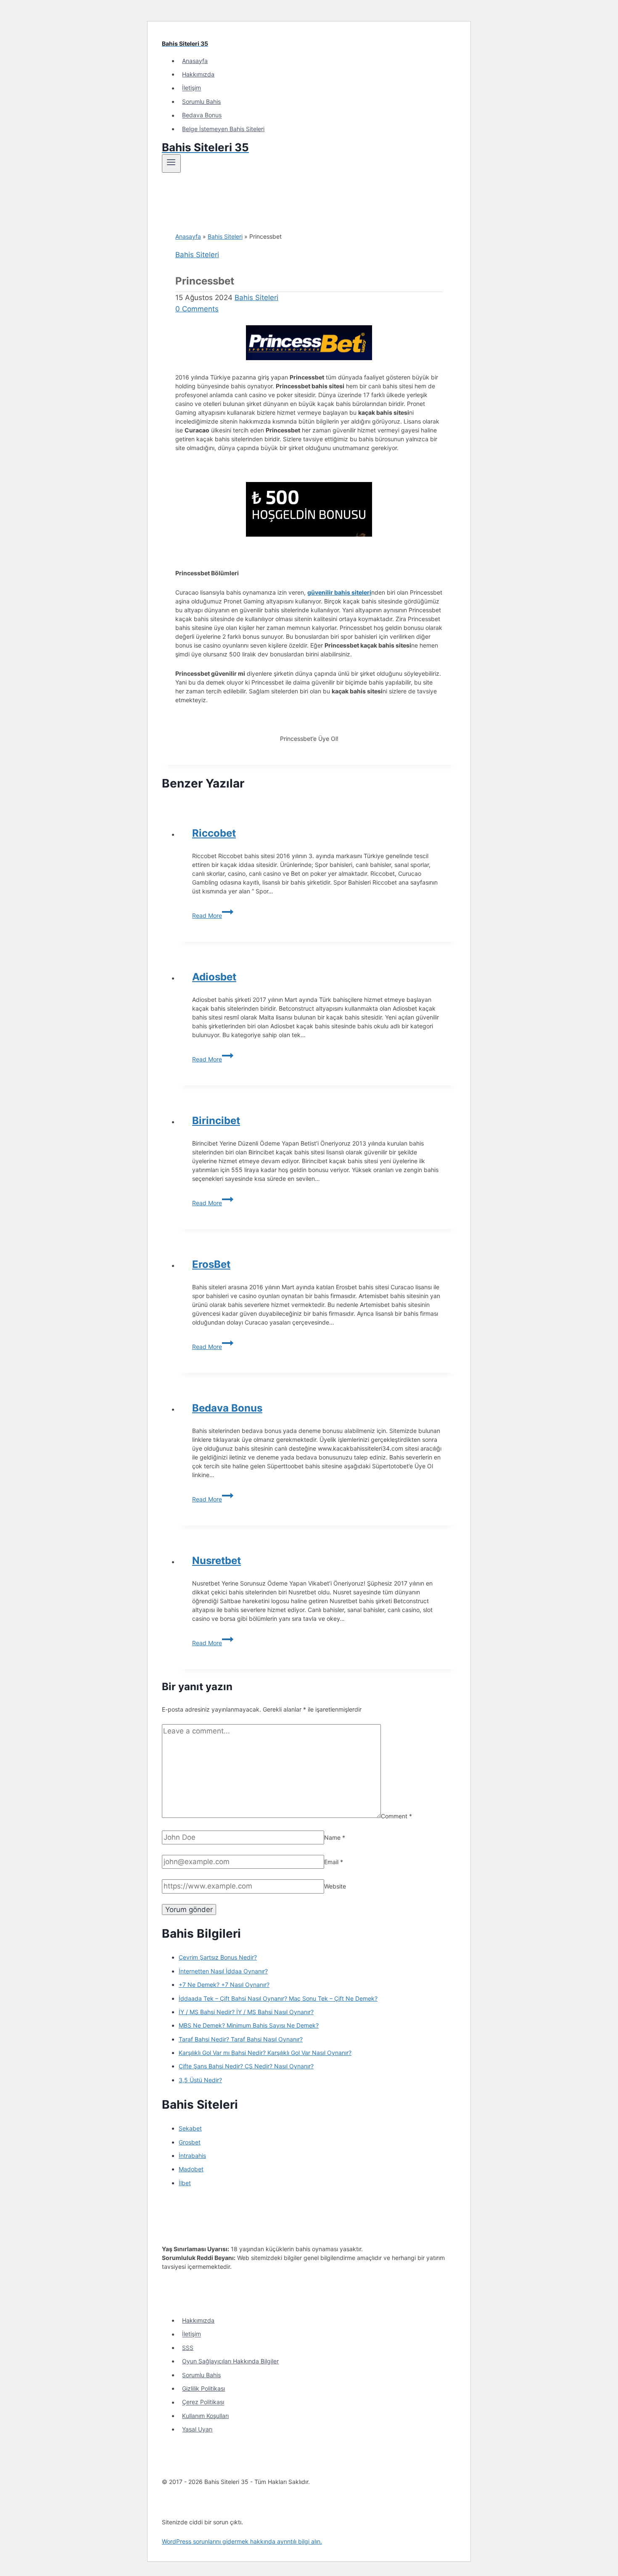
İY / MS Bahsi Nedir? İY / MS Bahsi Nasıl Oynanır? (246, 2012)
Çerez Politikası (203, 2402)
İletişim (191, 88)
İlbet (185, 2183)
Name (335, 1837)
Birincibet (216, 1121)
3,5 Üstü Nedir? (200, 2080)
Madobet (191, 2169)
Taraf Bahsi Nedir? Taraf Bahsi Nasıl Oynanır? (241, 2039)
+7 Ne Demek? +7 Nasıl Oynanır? (224, 1985)
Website (335, 1886)
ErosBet (211, 1264)
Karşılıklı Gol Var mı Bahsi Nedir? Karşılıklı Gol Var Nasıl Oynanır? (265, 2053)
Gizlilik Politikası (203, 2388)
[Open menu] (171, 163)
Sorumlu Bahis (201, 101)
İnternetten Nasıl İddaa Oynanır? (223, 1971)
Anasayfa (195, 61)
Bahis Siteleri (225, 236)
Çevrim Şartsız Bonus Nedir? (218, 1957)
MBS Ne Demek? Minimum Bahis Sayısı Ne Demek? (249, 2025)
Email (334, 1862)
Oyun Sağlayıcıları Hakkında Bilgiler (230, 2361)
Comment (396, 1816)
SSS (188, 2348)
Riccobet (214, 833)
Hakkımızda (198, 74)
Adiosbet (214, 977)
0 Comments (197, 309)
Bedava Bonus (202, 115)
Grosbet (190, 2142)
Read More (213, 915)
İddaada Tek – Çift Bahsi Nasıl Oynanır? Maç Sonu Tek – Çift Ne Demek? (278, 1998)
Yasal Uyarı (197, 2429)
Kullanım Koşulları (205, 2416)
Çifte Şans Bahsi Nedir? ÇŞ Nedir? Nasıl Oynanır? (246, 2066)
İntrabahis (192, 2156)
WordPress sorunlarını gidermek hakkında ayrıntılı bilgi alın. (242, 2541)
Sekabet (190, 2128)
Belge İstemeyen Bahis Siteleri (223, 129)
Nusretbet (217, 1561)
